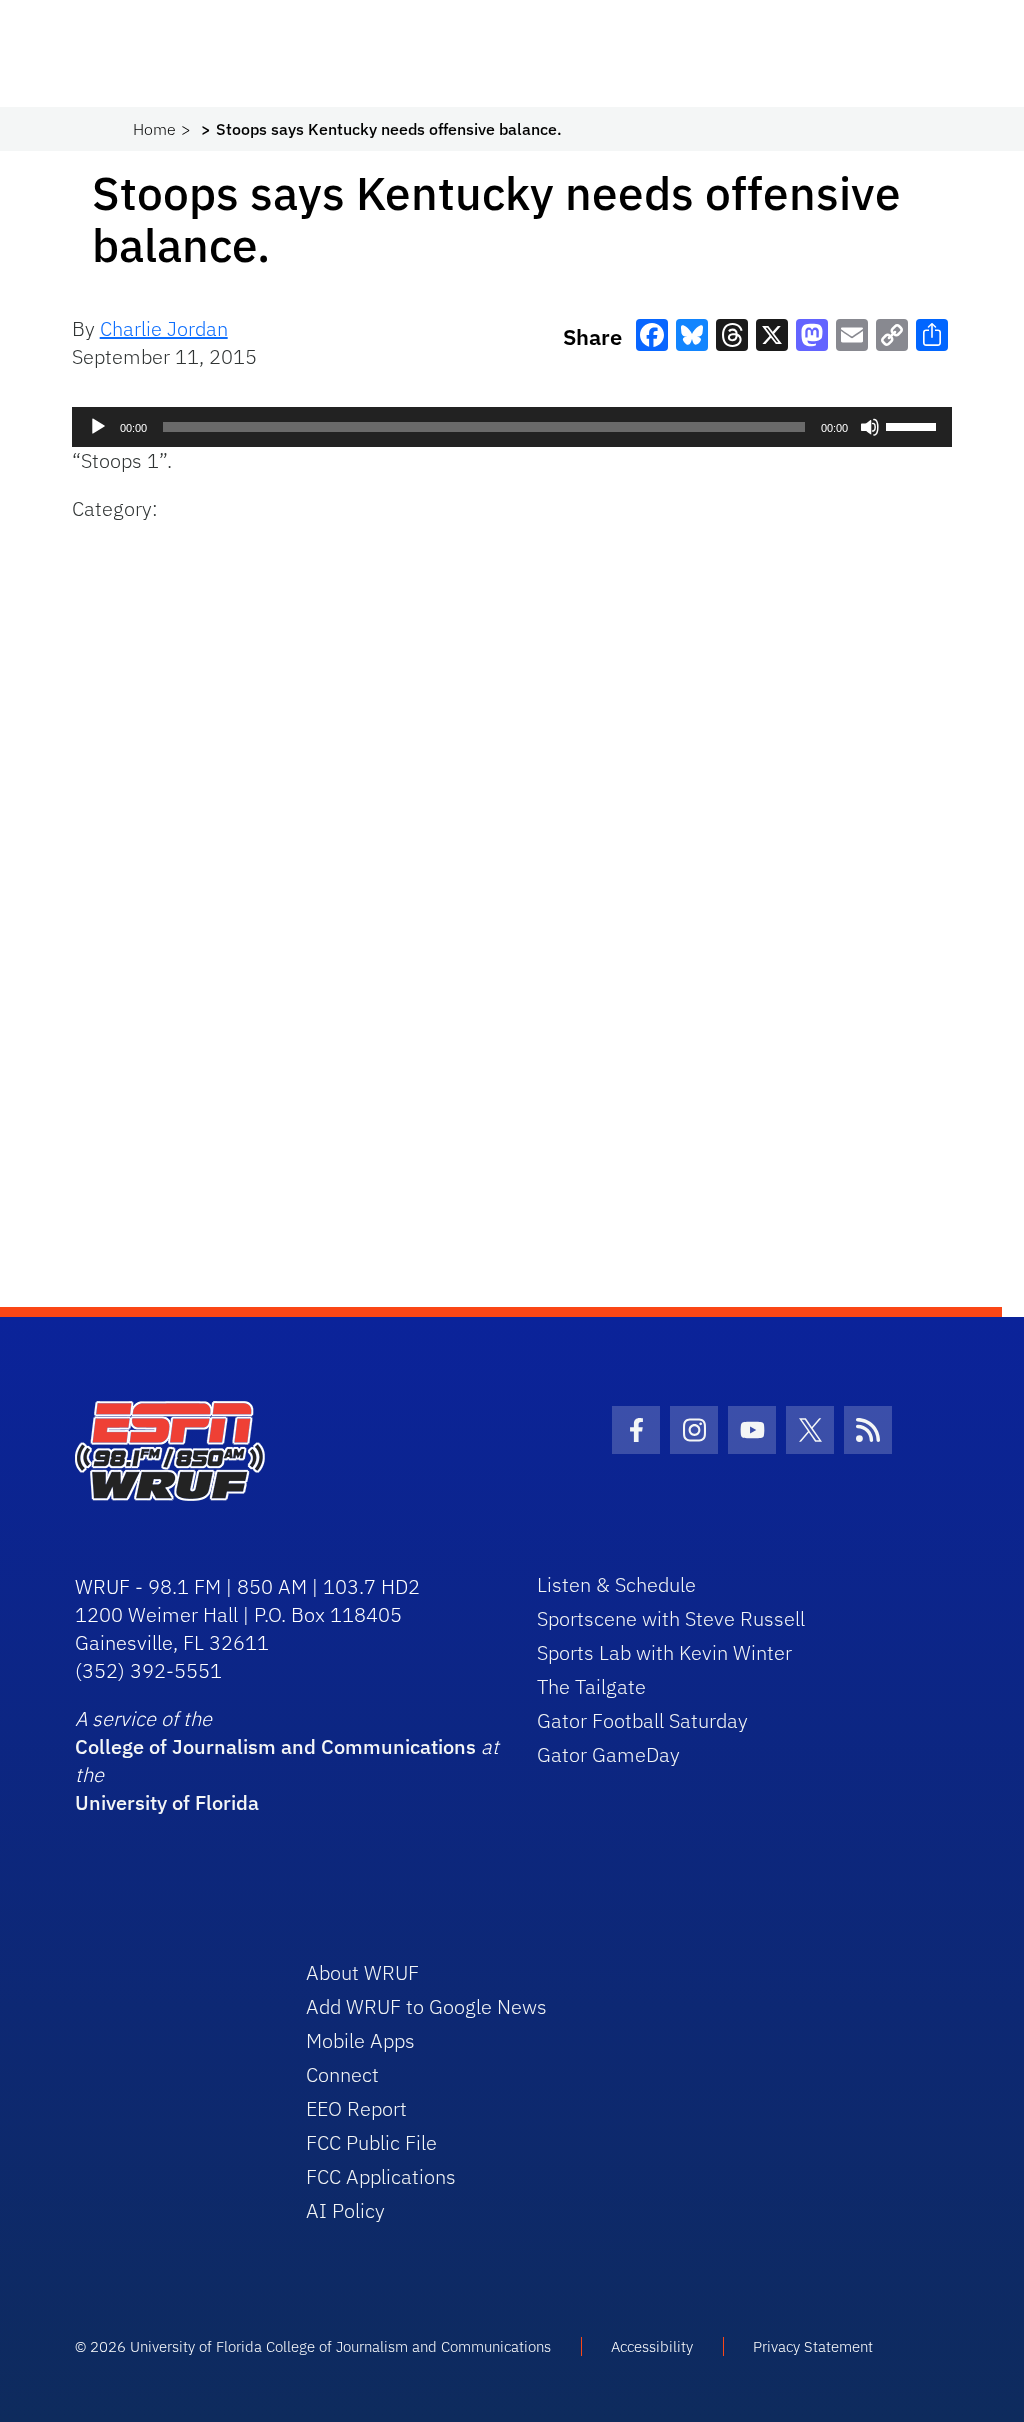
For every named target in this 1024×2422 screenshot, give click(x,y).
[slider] (914, 425)
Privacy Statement (813, 2346)
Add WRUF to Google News (426, 2006)
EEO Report (356, 2108)
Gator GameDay (608, 1754)
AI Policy (345, 2210)
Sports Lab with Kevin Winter (664, 1652)
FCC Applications (381, 2176)
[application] (512, 427)
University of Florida (167, 1802)
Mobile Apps (360, 2040)
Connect (342, 2074)
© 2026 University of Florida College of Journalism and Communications (313, 2346)
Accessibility (652, 2346)
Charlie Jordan (164, 328)
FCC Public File (371, 2142)
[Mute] (870, 427)
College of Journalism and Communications (275, 1746)
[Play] (98, 427)
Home (154, 129)
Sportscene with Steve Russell (671, 1618)
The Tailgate (591, 1686)
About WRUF (362, 1972)
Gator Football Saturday (642, 1720)
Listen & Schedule (616, 1584)
